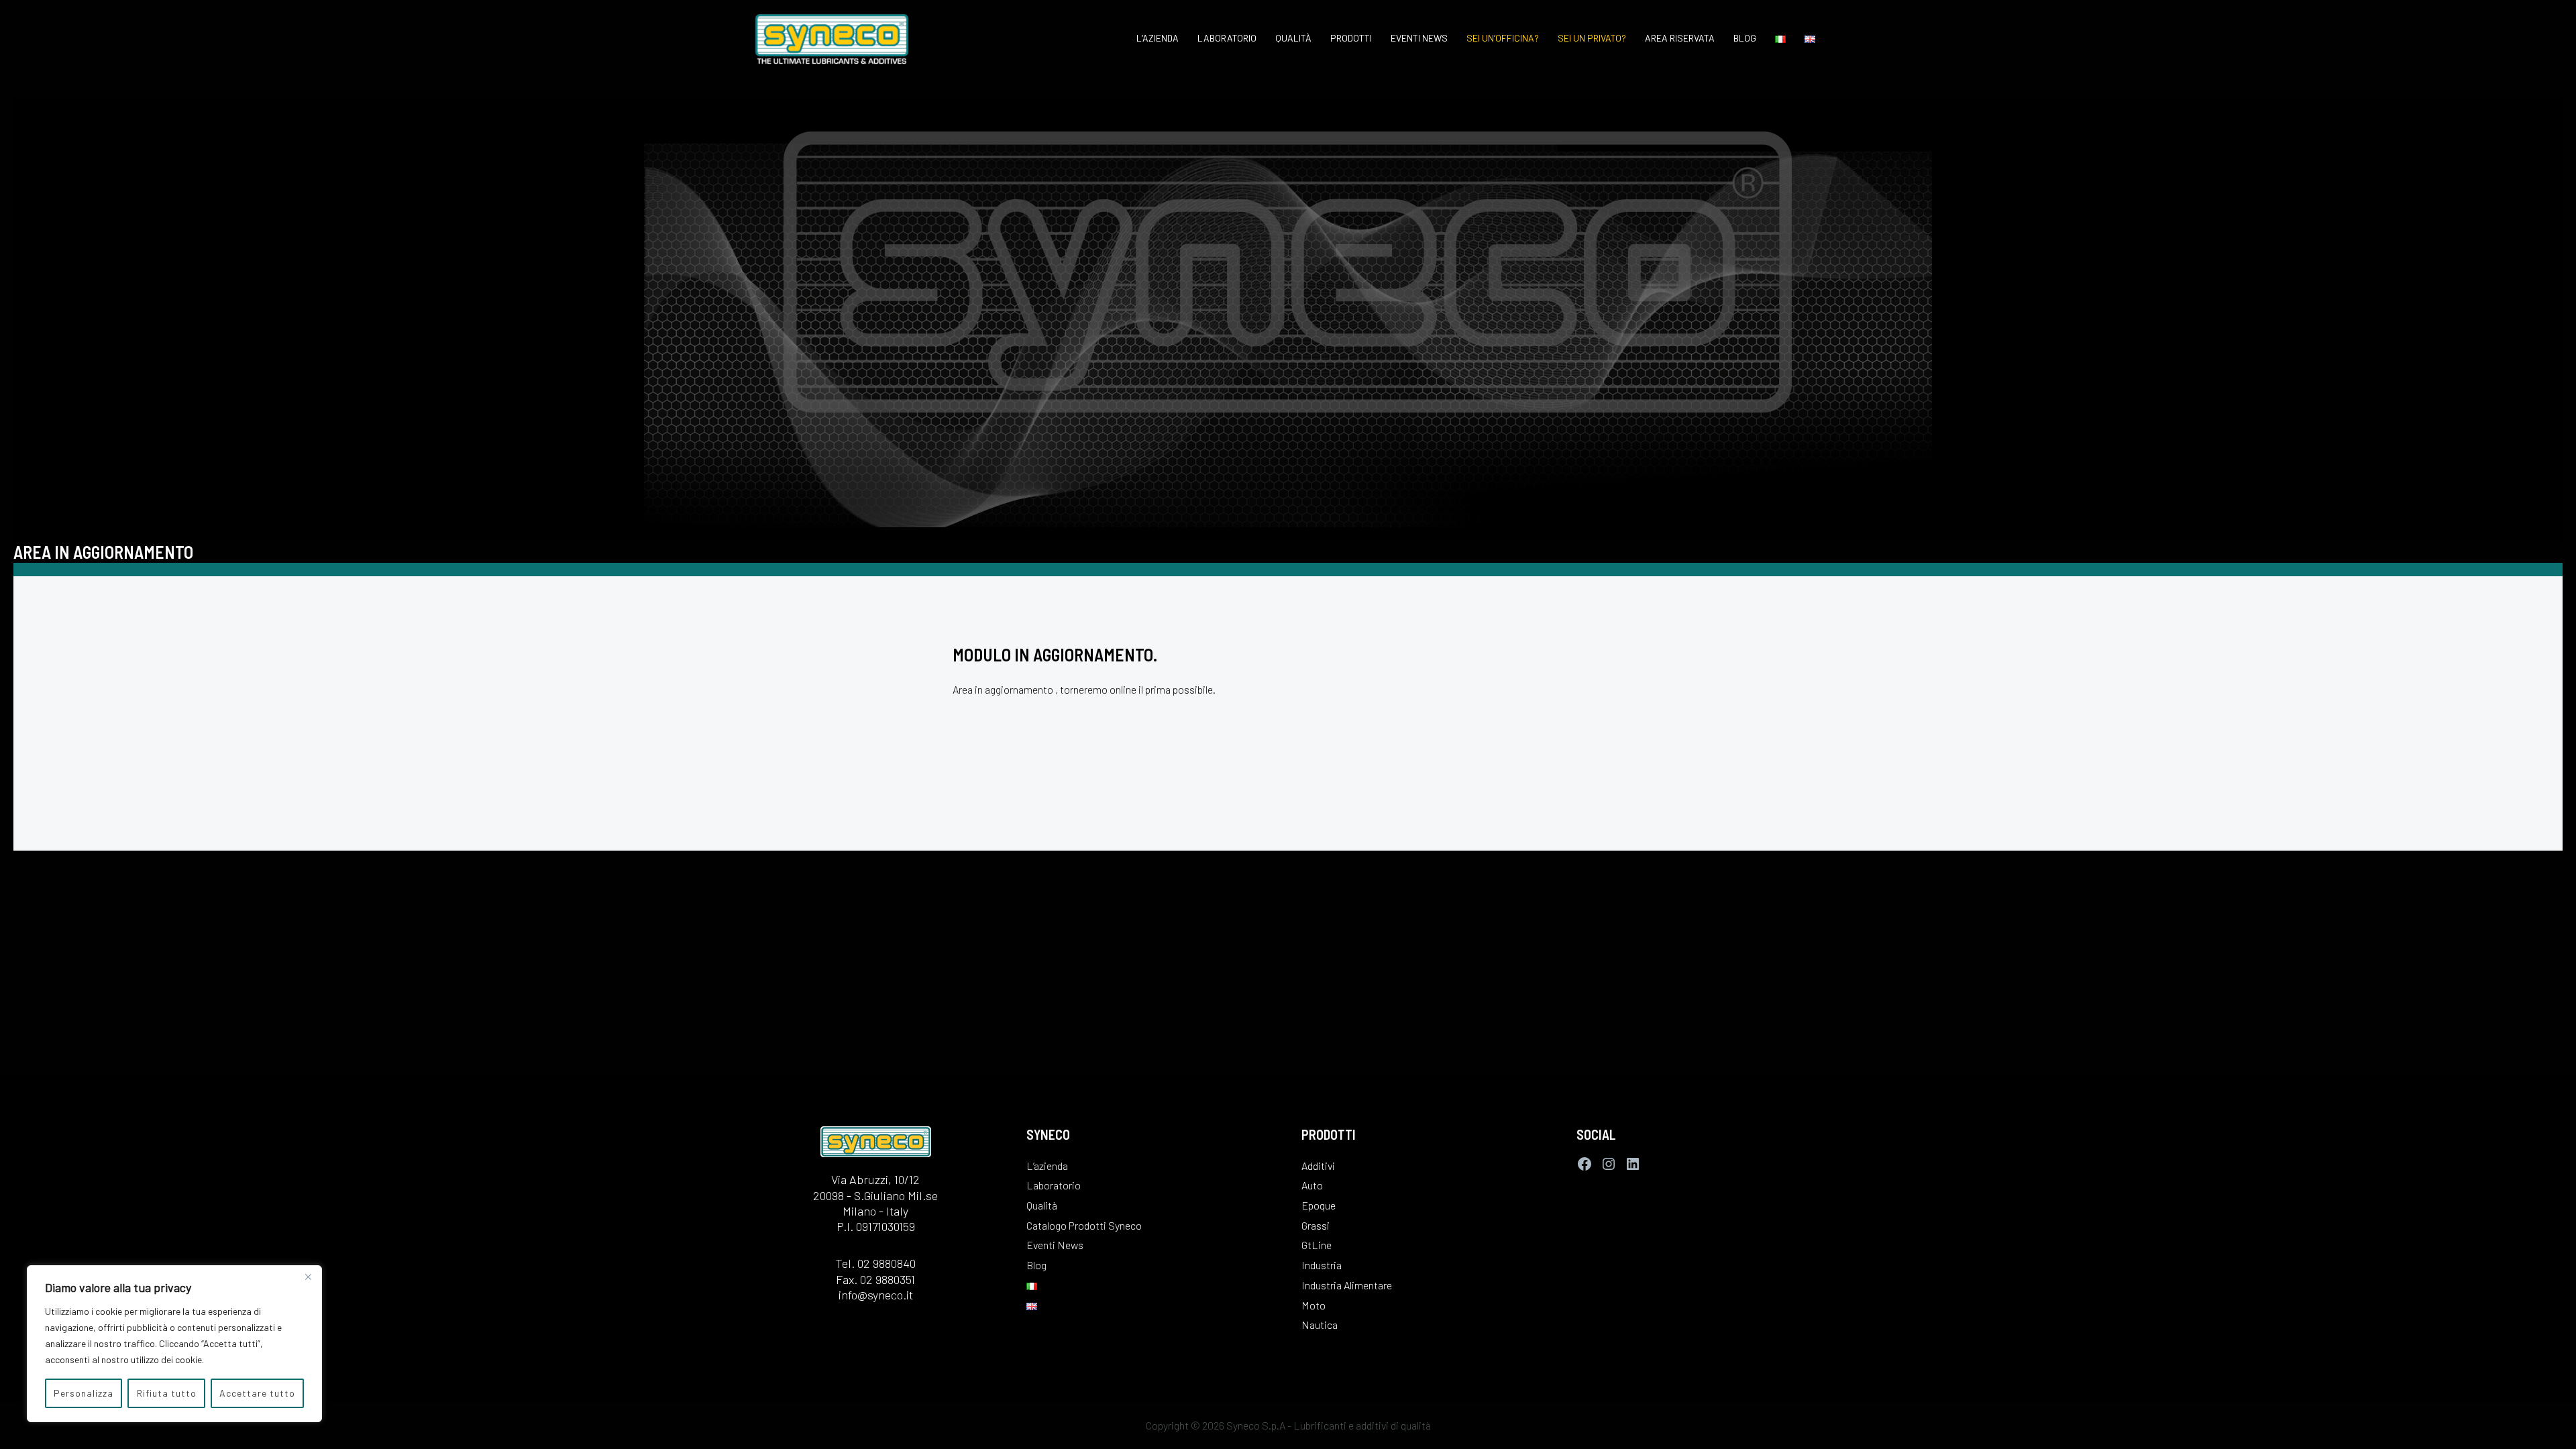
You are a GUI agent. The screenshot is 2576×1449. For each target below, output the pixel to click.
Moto (1313, 1305)
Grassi (1316, 1225)
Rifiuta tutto (167, 1393)
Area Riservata (1680, 38)
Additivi (1318, 1166)
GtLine (1317, 1245)
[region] (174, 1344)
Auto (1312, 1185)
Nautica (1320, 1325)
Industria (1322, 1265)
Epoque (1319, 1205)
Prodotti (1351, 38)
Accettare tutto (257, 1393)
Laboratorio (1227, 38)
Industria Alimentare (1347, 1285)
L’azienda (1158, 38)
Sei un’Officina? (1503, 38)
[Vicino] (308, 1277)
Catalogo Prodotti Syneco (1084, 1225)
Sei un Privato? (1592, 38)
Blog (1745, 38)
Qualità (1293, 38)
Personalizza (84, 1393)
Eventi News (1419, 38)
